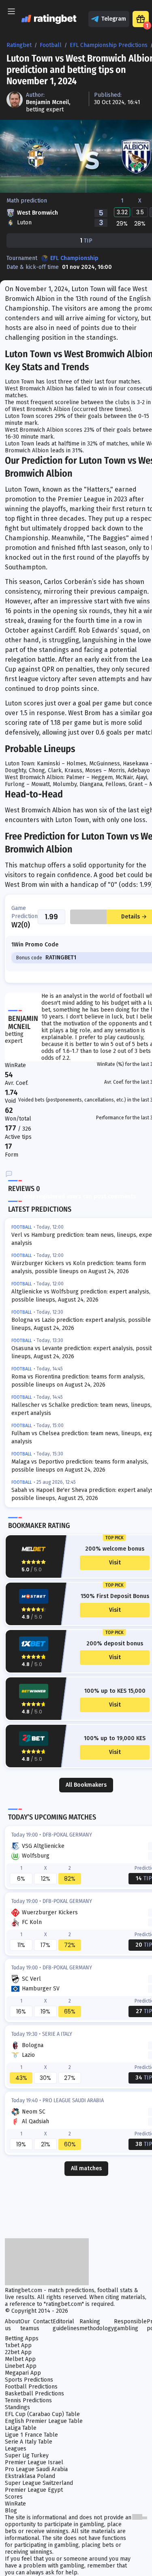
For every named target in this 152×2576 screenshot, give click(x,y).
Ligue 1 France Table (31, 2435)
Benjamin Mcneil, (48, 102)
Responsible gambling (130, 2325)
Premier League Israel (34, 2462)
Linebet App (21, 2366)
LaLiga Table (21, 2428)
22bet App (18, 2352)
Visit (115, 1563)
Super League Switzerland (39, 2483)
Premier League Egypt (34, 2490)
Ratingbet (19, 45)
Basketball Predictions (34, 2394)
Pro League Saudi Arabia (36, 2469)
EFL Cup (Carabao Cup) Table (42, 2414)
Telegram (114, 19)
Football (51, 45)
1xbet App (18, 2345)
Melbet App (20, 2359)
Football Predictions (31, 2387)
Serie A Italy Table (29, 2442)
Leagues (16, 2449)
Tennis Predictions (28, 2400)
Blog (11, 2511)
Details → (134, 917)
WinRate (15, 2504)
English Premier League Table (44, 2421)
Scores (14, 2497)
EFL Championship (74, 258)
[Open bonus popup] (141, 19)
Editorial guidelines (66, 2325)
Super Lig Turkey (27, 2456)
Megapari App (23, 2373)
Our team (27, 2325)
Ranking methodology (97, 2325)
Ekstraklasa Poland (30, 2476)
